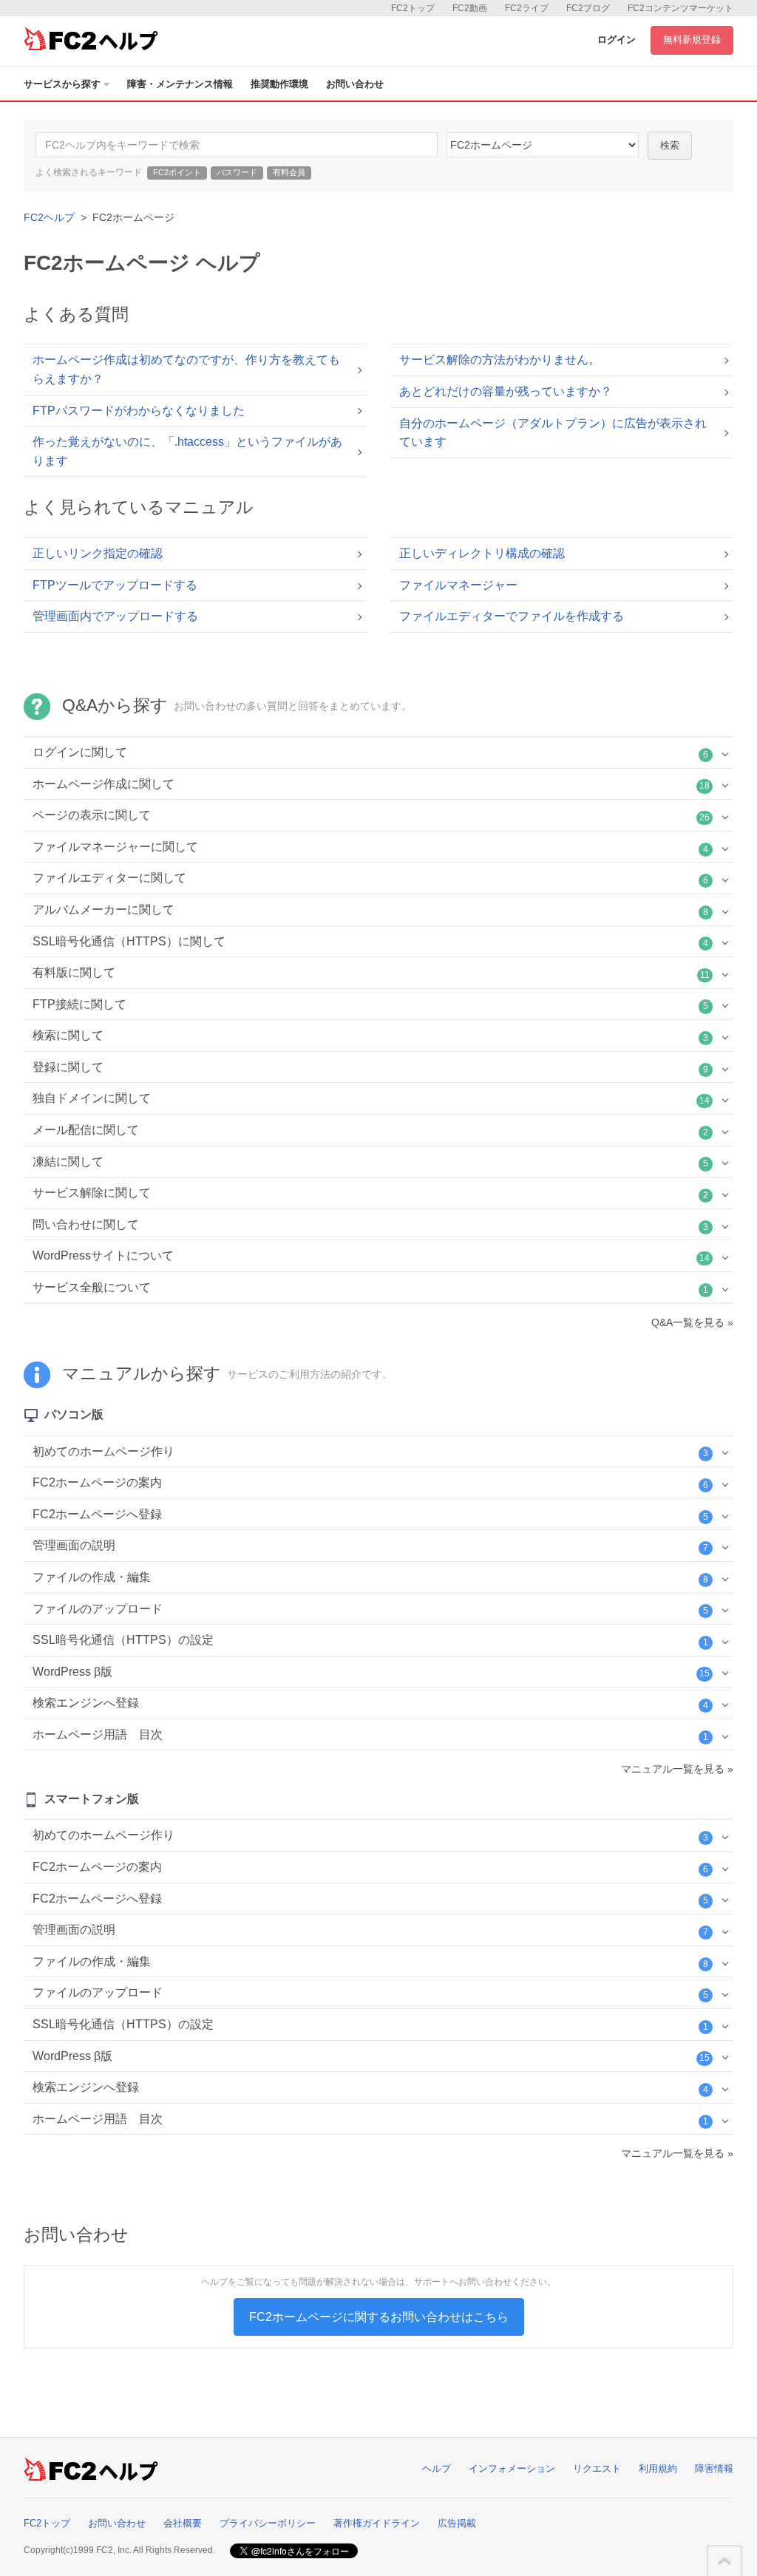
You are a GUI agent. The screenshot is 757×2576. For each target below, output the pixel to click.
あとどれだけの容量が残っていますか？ (506, 391)
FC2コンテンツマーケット (680, 8)
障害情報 (714, 2468)
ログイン (617, 40)
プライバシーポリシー (268, 2523)
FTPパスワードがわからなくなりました (139, 411)
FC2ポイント (177, 172)
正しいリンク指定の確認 (98, 553)
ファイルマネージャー (458, 585)
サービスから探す (62, 84)
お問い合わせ (355, 84)
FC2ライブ (527, 8)
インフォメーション (512, 2468)
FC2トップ (413, 8)
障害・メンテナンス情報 (180, 84)
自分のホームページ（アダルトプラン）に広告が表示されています (553, 433)
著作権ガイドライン (377, 2523)
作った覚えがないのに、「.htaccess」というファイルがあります (187, 451)
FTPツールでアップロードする (115, 585)
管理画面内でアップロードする (115, 616)
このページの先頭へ (724, 2561)
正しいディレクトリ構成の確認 (482, 553)
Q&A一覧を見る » (692, 1322)
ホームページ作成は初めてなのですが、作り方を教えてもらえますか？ (186, 369)
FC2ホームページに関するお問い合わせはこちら (379, 2317)
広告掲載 (457, 2523)
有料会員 (289, 172)
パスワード (237, 172)
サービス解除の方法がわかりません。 (500, 360)
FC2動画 (470, 8)
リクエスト (597, 2468)
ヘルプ (437, 2468)
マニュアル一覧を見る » (677, 1769)
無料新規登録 (692, 40)
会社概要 (183, 2523)
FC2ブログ (588, 8)
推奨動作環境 (279, 84)
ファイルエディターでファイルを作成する (512, 616)
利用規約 (658, 2468)
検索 (670, 145)
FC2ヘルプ (49, 217)
